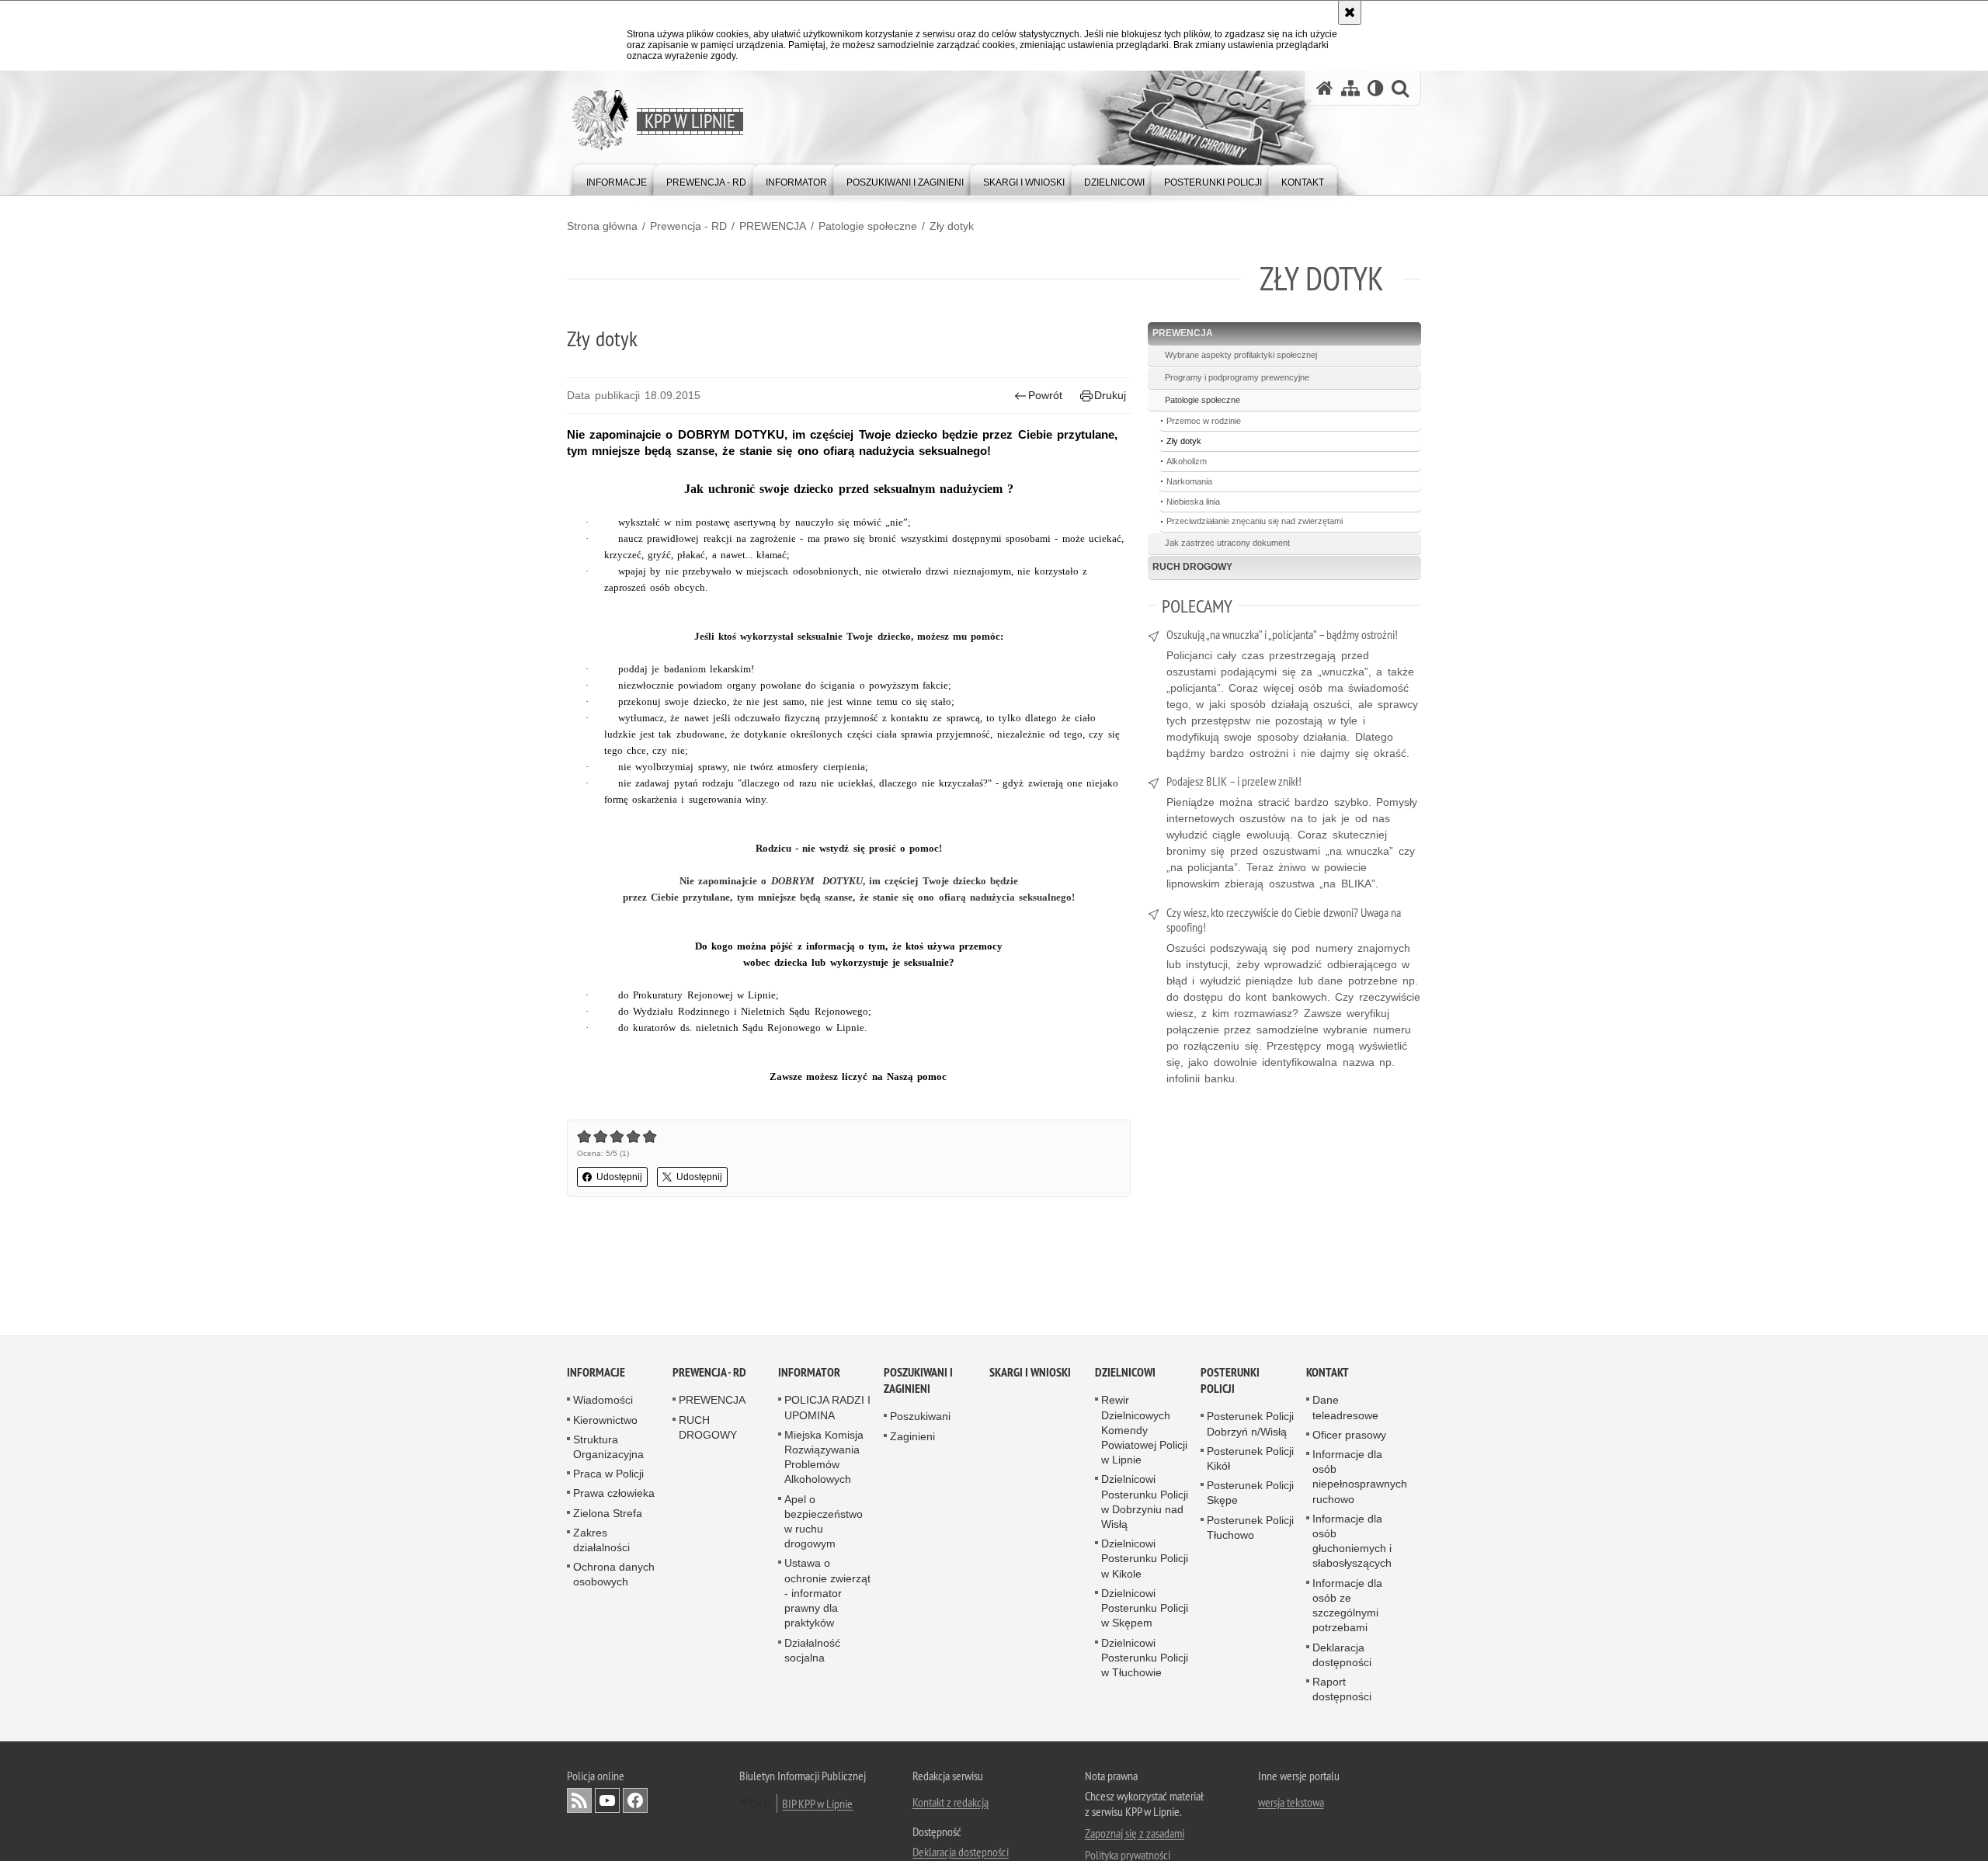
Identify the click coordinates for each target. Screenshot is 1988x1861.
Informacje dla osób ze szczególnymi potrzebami (1347, 1606)
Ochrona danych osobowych (614, 1575)
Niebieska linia (1193, 502)
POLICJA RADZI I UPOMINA (827, 1408)
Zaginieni (912, 1436)
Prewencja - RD (688, 226)
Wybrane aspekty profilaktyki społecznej (1241, 355)
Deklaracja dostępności (1342, 1655)
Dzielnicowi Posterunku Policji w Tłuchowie (1145, 1658)
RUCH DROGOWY (1192, 567)
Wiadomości (603, 1401)
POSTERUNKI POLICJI (1230, 1381)
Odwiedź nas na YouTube (607, 1801)
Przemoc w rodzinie (1204, 421)
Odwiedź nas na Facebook (635, 1801)
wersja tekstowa (1291, 1803)
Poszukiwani (920, 1417)
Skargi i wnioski (1030, 1373)
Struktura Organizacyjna (608, 1448)
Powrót (1045, 395)
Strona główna (602, 226)
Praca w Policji (608, 1474)
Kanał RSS (579, 1801)
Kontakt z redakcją (951, 1803)
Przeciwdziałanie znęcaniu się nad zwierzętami (1255, 521)
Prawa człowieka (614, 1494)
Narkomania (1189, 481)
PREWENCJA (773, 226)
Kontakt (1328, 1373)
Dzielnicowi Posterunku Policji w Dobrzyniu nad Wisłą (1145, 1502)
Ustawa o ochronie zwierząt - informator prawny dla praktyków (827, 1594)
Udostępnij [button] (619, 1177)
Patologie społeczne (868, 226)
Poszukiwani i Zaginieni (918, 1381)
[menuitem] (617, 179)
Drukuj (1110, 395)
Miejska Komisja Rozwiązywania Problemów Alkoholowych (824, 1458)
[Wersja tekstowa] (1376, 88)
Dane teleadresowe (1345, 1408)
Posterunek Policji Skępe (1250, 1493)
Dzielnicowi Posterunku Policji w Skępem (1145, 1609)
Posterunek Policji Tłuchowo (1250, 1528)
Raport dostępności (1342, 1690)
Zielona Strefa (608, 1513)
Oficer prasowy (1349, 1436)
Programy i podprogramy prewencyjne (1237, 377)
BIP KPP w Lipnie (817, 1804)
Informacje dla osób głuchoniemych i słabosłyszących (1352, 1542)
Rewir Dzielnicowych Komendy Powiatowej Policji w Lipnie (1144, 1430)
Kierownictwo (605, 1420)
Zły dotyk (952, 226)
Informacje (596, 1373)
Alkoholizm (1187, 461)
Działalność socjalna (812, 1650)
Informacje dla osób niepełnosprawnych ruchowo (1360, 1477)
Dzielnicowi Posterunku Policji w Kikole (1145, 1559)
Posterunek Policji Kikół (1250, 1459)
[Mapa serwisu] (1350, 88)
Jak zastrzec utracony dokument (1227, 543)
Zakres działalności (601, 1541)
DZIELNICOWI (1125, 1373)
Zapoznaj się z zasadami (1135, 1834)
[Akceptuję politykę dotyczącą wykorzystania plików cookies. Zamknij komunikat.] (1350, 12)
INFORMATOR (809, 1373)
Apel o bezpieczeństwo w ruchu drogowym (824, 1522)
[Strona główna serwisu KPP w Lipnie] (1325, 88)
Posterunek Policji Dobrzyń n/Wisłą (1250, 1424)
